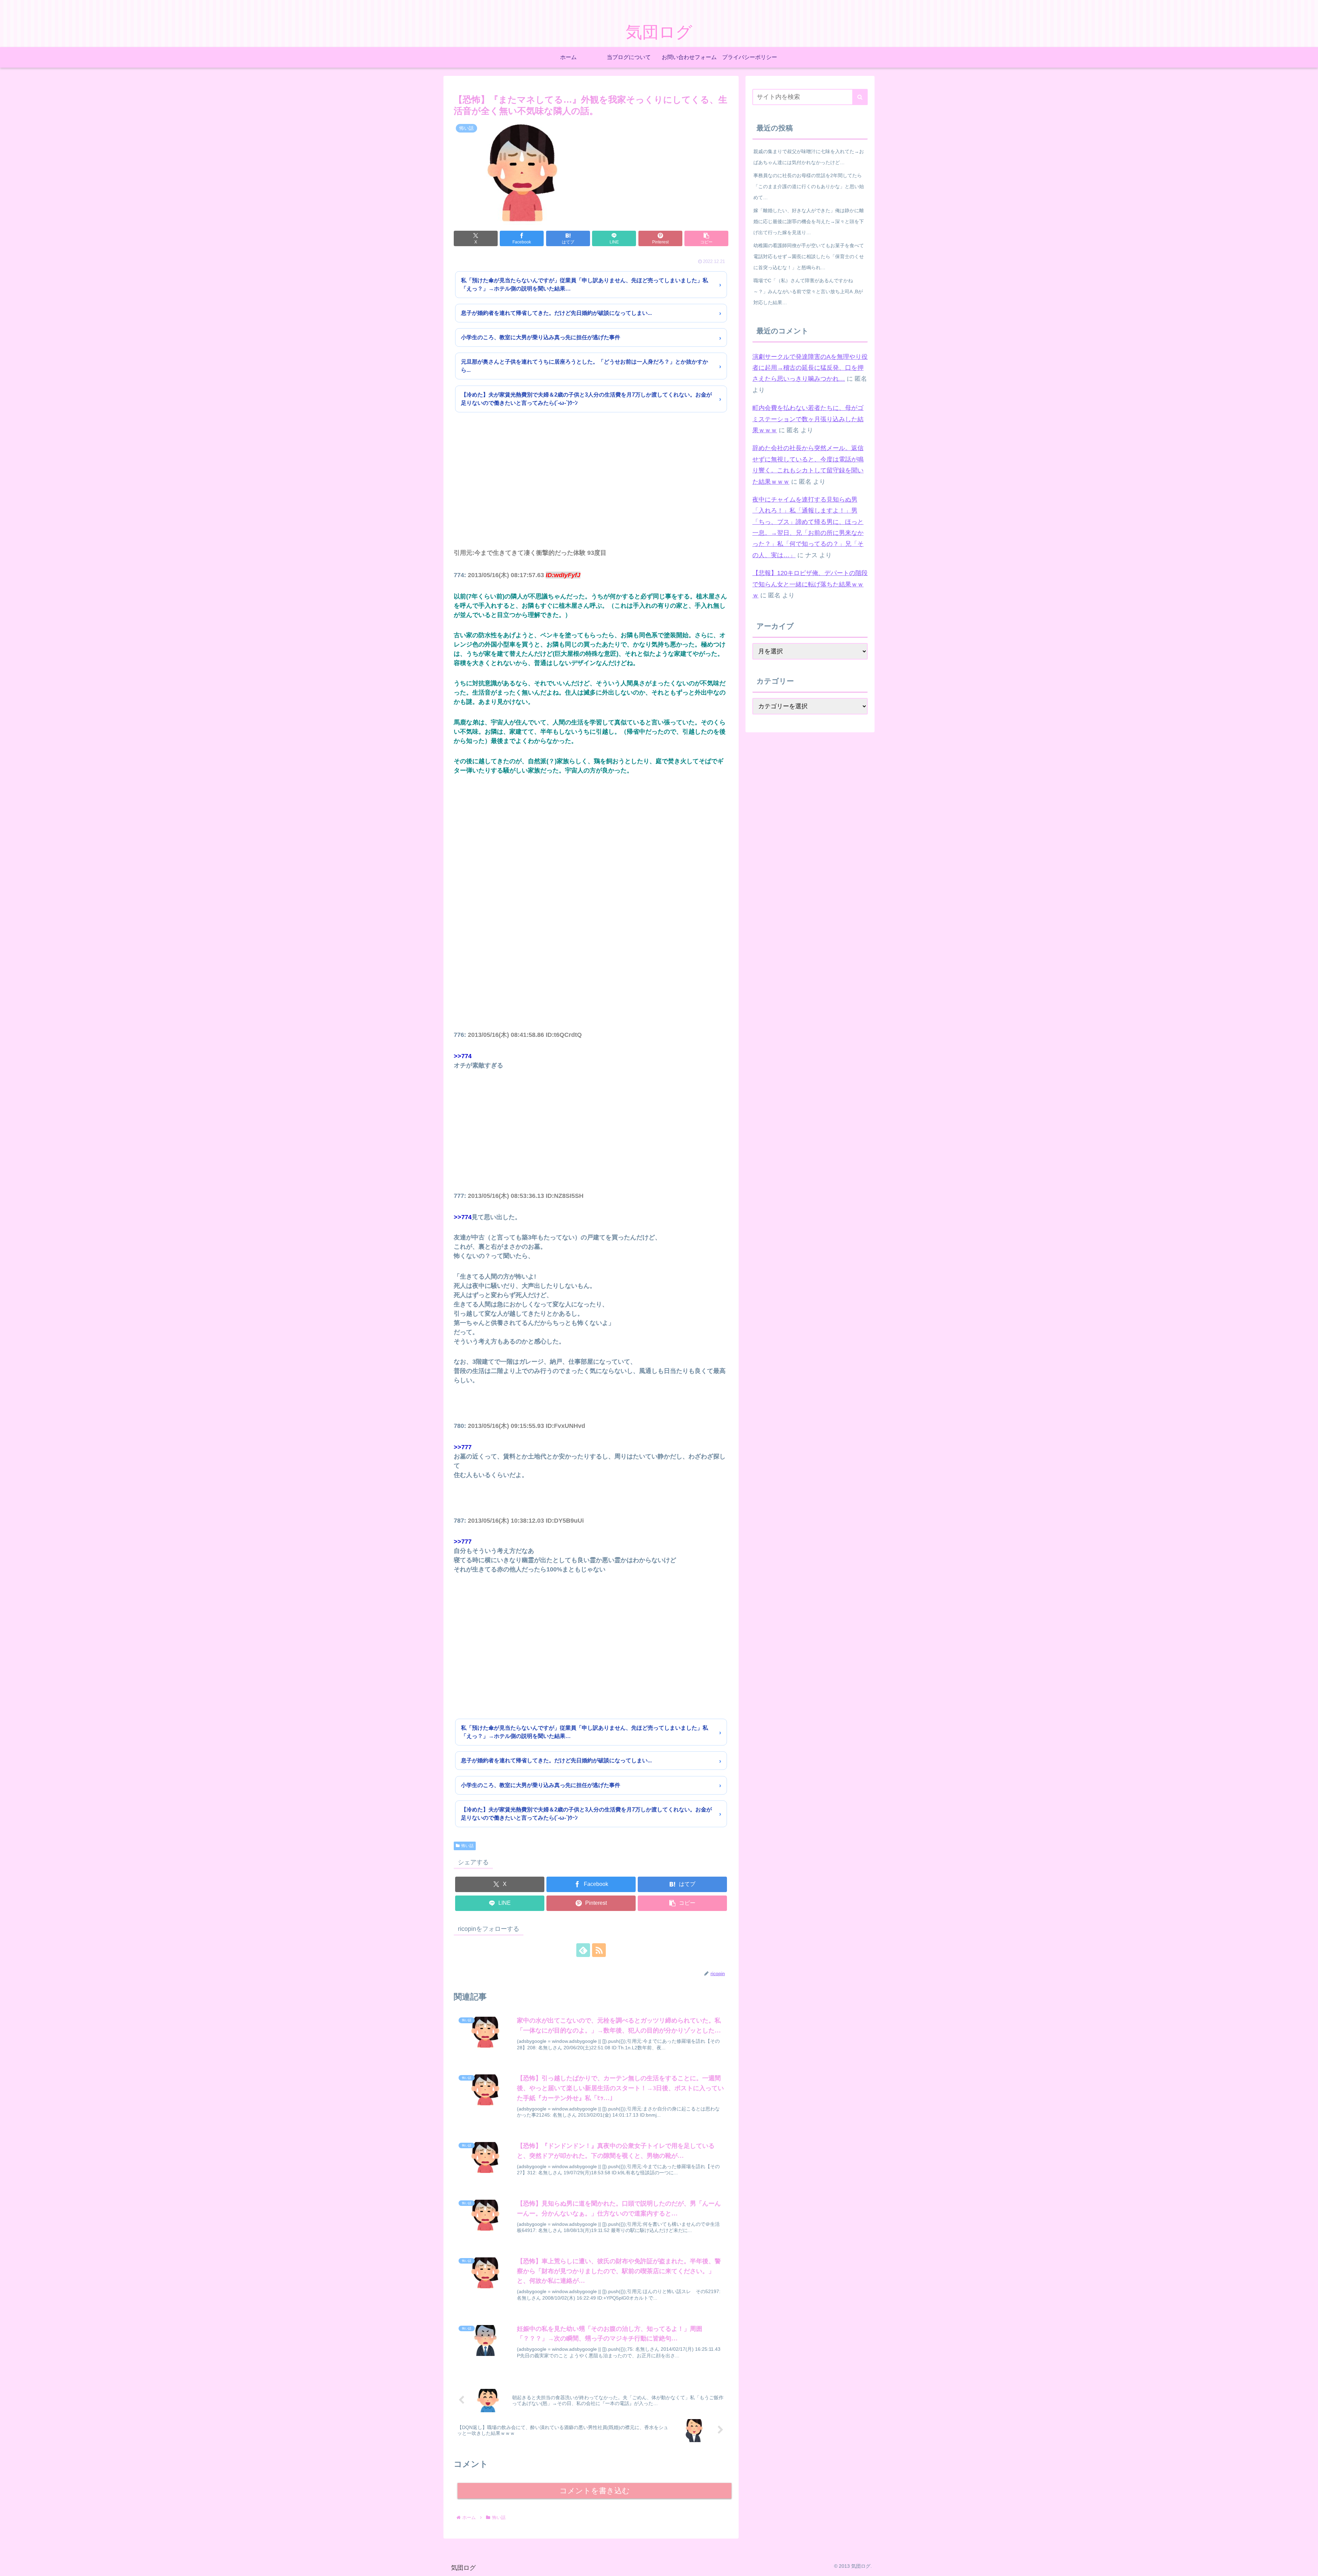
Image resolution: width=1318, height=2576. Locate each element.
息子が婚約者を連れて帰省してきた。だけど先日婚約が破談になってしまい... (556, 313)
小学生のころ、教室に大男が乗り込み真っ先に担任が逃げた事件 (541, 337)
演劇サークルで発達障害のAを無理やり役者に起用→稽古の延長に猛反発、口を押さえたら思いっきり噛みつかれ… (810, 368)
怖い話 (467, 1846)
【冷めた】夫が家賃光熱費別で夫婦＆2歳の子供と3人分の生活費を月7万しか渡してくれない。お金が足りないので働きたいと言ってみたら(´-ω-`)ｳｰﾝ (586, 399)
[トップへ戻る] (1308, 2566)
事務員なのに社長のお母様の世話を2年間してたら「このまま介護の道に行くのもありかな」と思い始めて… (809, 186)
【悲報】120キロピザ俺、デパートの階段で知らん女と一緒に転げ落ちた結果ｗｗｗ (810, 584)
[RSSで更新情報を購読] (599, 1950)
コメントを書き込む (595, 2491)
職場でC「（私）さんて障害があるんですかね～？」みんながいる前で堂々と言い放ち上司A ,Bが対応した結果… (808, 291)
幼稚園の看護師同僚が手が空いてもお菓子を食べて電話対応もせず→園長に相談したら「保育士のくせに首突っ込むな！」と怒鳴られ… (809, 256)
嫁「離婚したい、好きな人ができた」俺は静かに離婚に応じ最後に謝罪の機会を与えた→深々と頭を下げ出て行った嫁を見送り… (809, 221)
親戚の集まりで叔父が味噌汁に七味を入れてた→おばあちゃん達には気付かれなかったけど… (809, 157)
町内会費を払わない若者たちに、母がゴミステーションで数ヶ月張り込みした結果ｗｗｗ (808, 419)
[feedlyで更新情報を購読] (583, 1950)
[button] (706, 238)
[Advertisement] (591, 490)
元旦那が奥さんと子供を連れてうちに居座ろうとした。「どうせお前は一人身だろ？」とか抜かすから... (585, 366)
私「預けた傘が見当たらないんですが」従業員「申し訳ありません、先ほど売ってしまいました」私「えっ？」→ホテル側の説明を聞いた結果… (585, 284)
